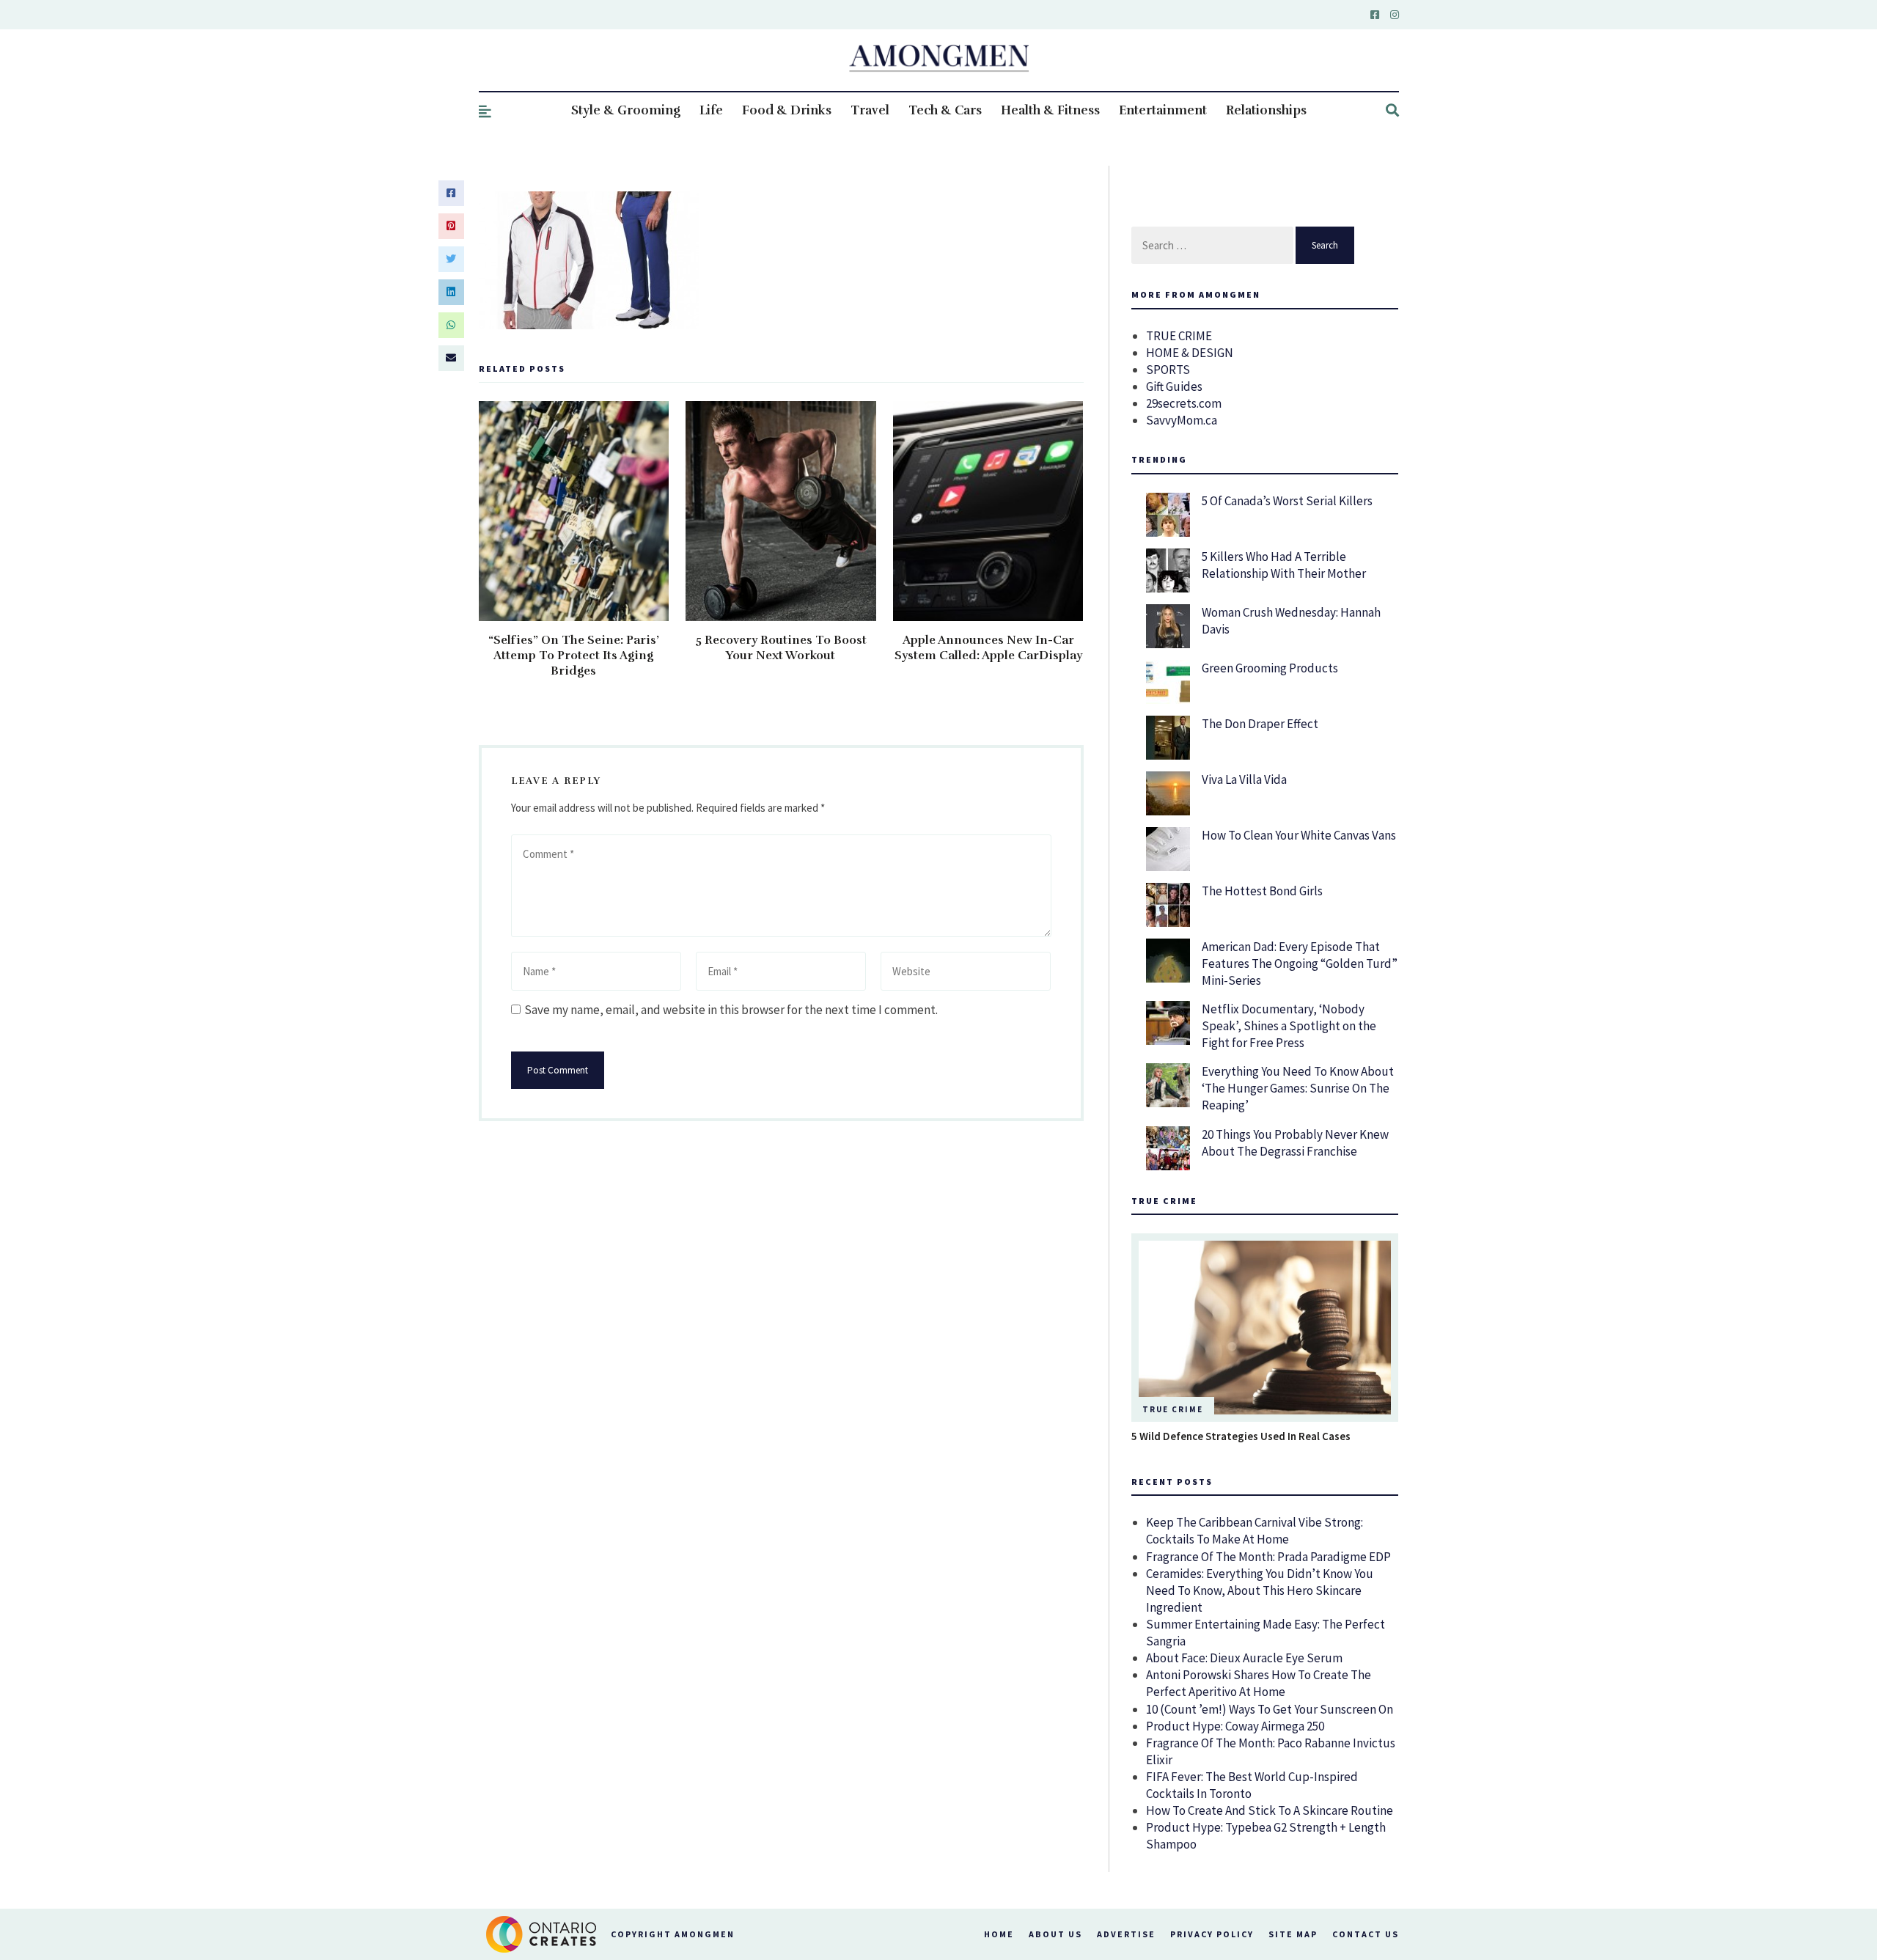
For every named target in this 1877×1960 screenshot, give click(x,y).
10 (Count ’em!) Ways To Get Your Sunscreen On (1270, 1709)
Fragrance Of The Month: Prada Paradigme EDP (1268, 1557)
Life (711, 110)
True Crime (1173, 1409)
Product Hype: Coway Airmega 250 (1235, 1726)
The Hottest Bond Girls (1262, 891)
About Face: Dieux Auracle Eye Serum (1244, 1658)
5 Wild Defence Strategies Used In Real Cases (1241, 1436)
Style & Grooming (626, 110)
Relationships (1266, 110)
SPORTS (1168, 370)
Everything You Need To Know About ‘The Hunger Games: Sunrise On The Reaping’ (1298, 1088)
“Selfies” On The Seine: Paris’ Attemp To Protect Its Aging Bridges (574, 656)
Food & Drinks (787, 110)
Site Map (1293, 1934)
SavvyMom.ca (1182, 420)
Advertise (1126, 1934)
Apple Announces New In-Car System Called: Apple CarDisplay (988, 648)
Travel (870, 110)
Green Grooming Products (1270, 668)
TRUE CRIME (1179, 336)
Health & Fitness (1050, 110)
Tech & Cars (945, 110)
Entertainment (1163, 110)
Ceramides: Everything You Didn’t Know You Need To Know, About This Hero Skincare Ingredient (1260, 1590)
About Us (1055, 1934)
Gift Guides (1174, 386)
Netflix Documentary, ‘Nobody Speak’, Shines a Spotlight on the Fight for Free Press (1289, 1026)
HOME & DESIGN (1190, 353)
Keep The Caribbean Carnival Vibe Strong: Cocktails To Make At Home (1255, 1531)
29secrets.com (1184, 403)
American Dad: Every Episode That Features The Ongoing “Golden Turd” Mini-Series (1300, 964)
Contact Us (1366, 1934)
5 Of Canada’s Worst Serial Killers (1287, 501)
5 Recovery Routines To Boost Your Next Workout (781, 648)
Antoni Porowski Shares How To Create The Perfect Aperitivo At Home (1259, 1683)
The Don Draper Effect (1260, 724)
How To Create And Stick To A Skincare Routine (1270, 1810)
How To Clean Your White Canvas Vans (1299, 835)
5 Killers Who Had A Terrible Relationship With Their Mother (1284, 565)
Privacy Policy (1212, 1934)
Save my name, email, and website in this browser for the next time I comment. (731, 1010)
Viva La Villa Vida (1244, 779)
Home (999, 1934)
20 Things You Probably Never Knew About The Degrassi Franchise (1295, 1143)
